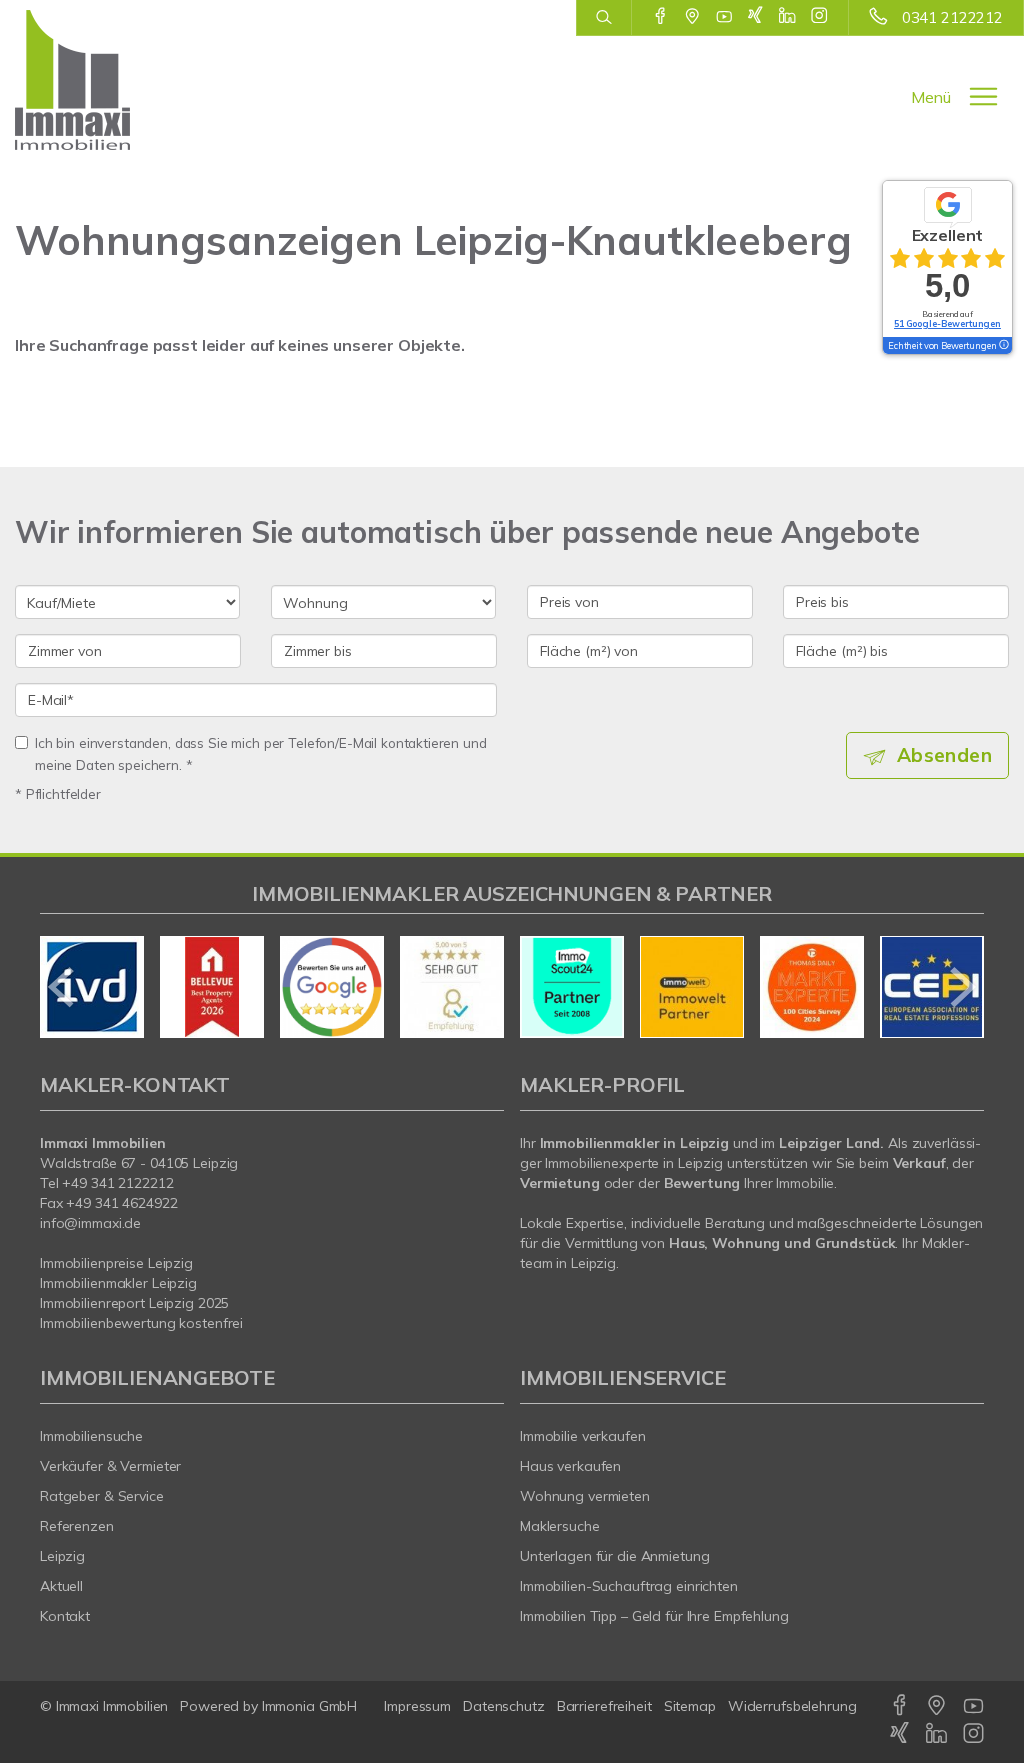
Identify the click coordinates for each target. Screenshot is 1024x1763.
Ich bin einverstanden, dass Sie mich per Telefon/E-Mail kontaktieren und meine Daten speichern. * (261, 753)
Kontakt (65, 1616)
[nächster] (961, 987)
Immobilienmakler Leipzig (118, 1283)
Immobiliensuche (91, 1436)
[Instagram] (819, 17)
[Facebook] (660, 17)
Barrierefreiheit (604, 1706)
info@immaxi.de (90, 1223)
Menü (931, 97)
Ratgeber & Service (102, 1496)
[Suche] (603, 18)
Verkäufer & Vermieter (110, 1466)
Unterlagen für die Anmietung (614, 1556)
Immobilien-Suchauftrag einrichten (629, 1586)
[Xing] (755, 17)
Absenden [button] (944, 755)
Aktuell (61, 1586)
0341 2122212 (952, 17)
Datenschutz (504, 1706)
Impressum (417, 1706)
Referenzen (77, 1526)
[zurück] (62, 987)
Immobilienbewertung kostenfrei (141, 1323)
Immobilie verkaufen (583, 1436)
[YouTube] (724, 17)
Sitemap (690, 1706)
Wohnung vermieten (585, 1496)
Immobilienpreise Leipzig (116, 1263)
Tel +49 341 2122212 (107, 1183)
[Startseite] (85, 80)
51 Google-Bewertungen (947, 323)
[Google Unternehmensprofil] (692, 17)
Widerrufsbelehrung (792, 1706)
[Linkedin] (787, 17)
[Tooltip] (1003, 346)
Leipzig (62, 1556)
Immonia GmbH (310, 1706)
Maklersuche (560, 1526)
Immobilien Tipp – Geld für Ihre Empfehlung (654, 1616)
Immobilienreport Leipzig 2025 (134, 1303)
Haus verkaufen (570, 1466)
